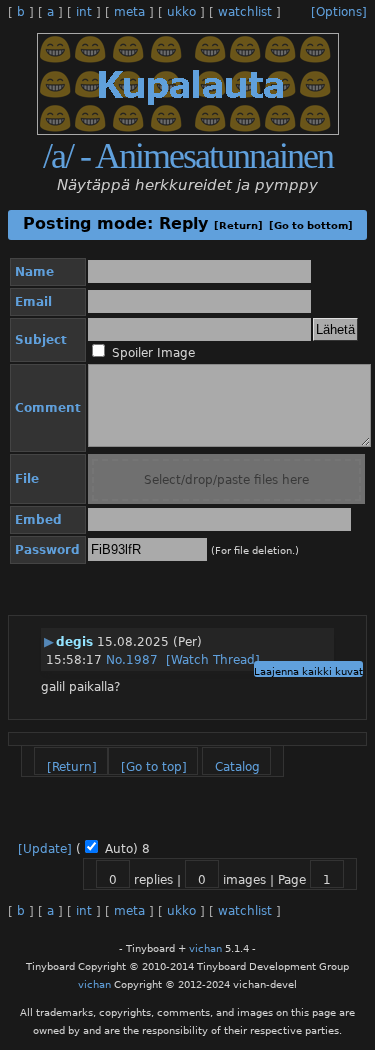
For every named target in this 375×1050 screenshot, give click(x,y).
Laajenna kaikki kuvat (308, 671)
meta (129, 12)
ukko (181, 12)
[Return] (238, 225)
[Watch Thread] (213, 660)
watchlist (245, 12)
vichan (205, 948)
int (84, 12)
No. (116, 660)
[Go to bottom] (311, 225)
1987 (142, 660)
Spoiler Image (153, 353)
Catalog (237, 767)
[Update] (45, 849)
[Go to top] (154, 767)
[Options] (339, 12)
